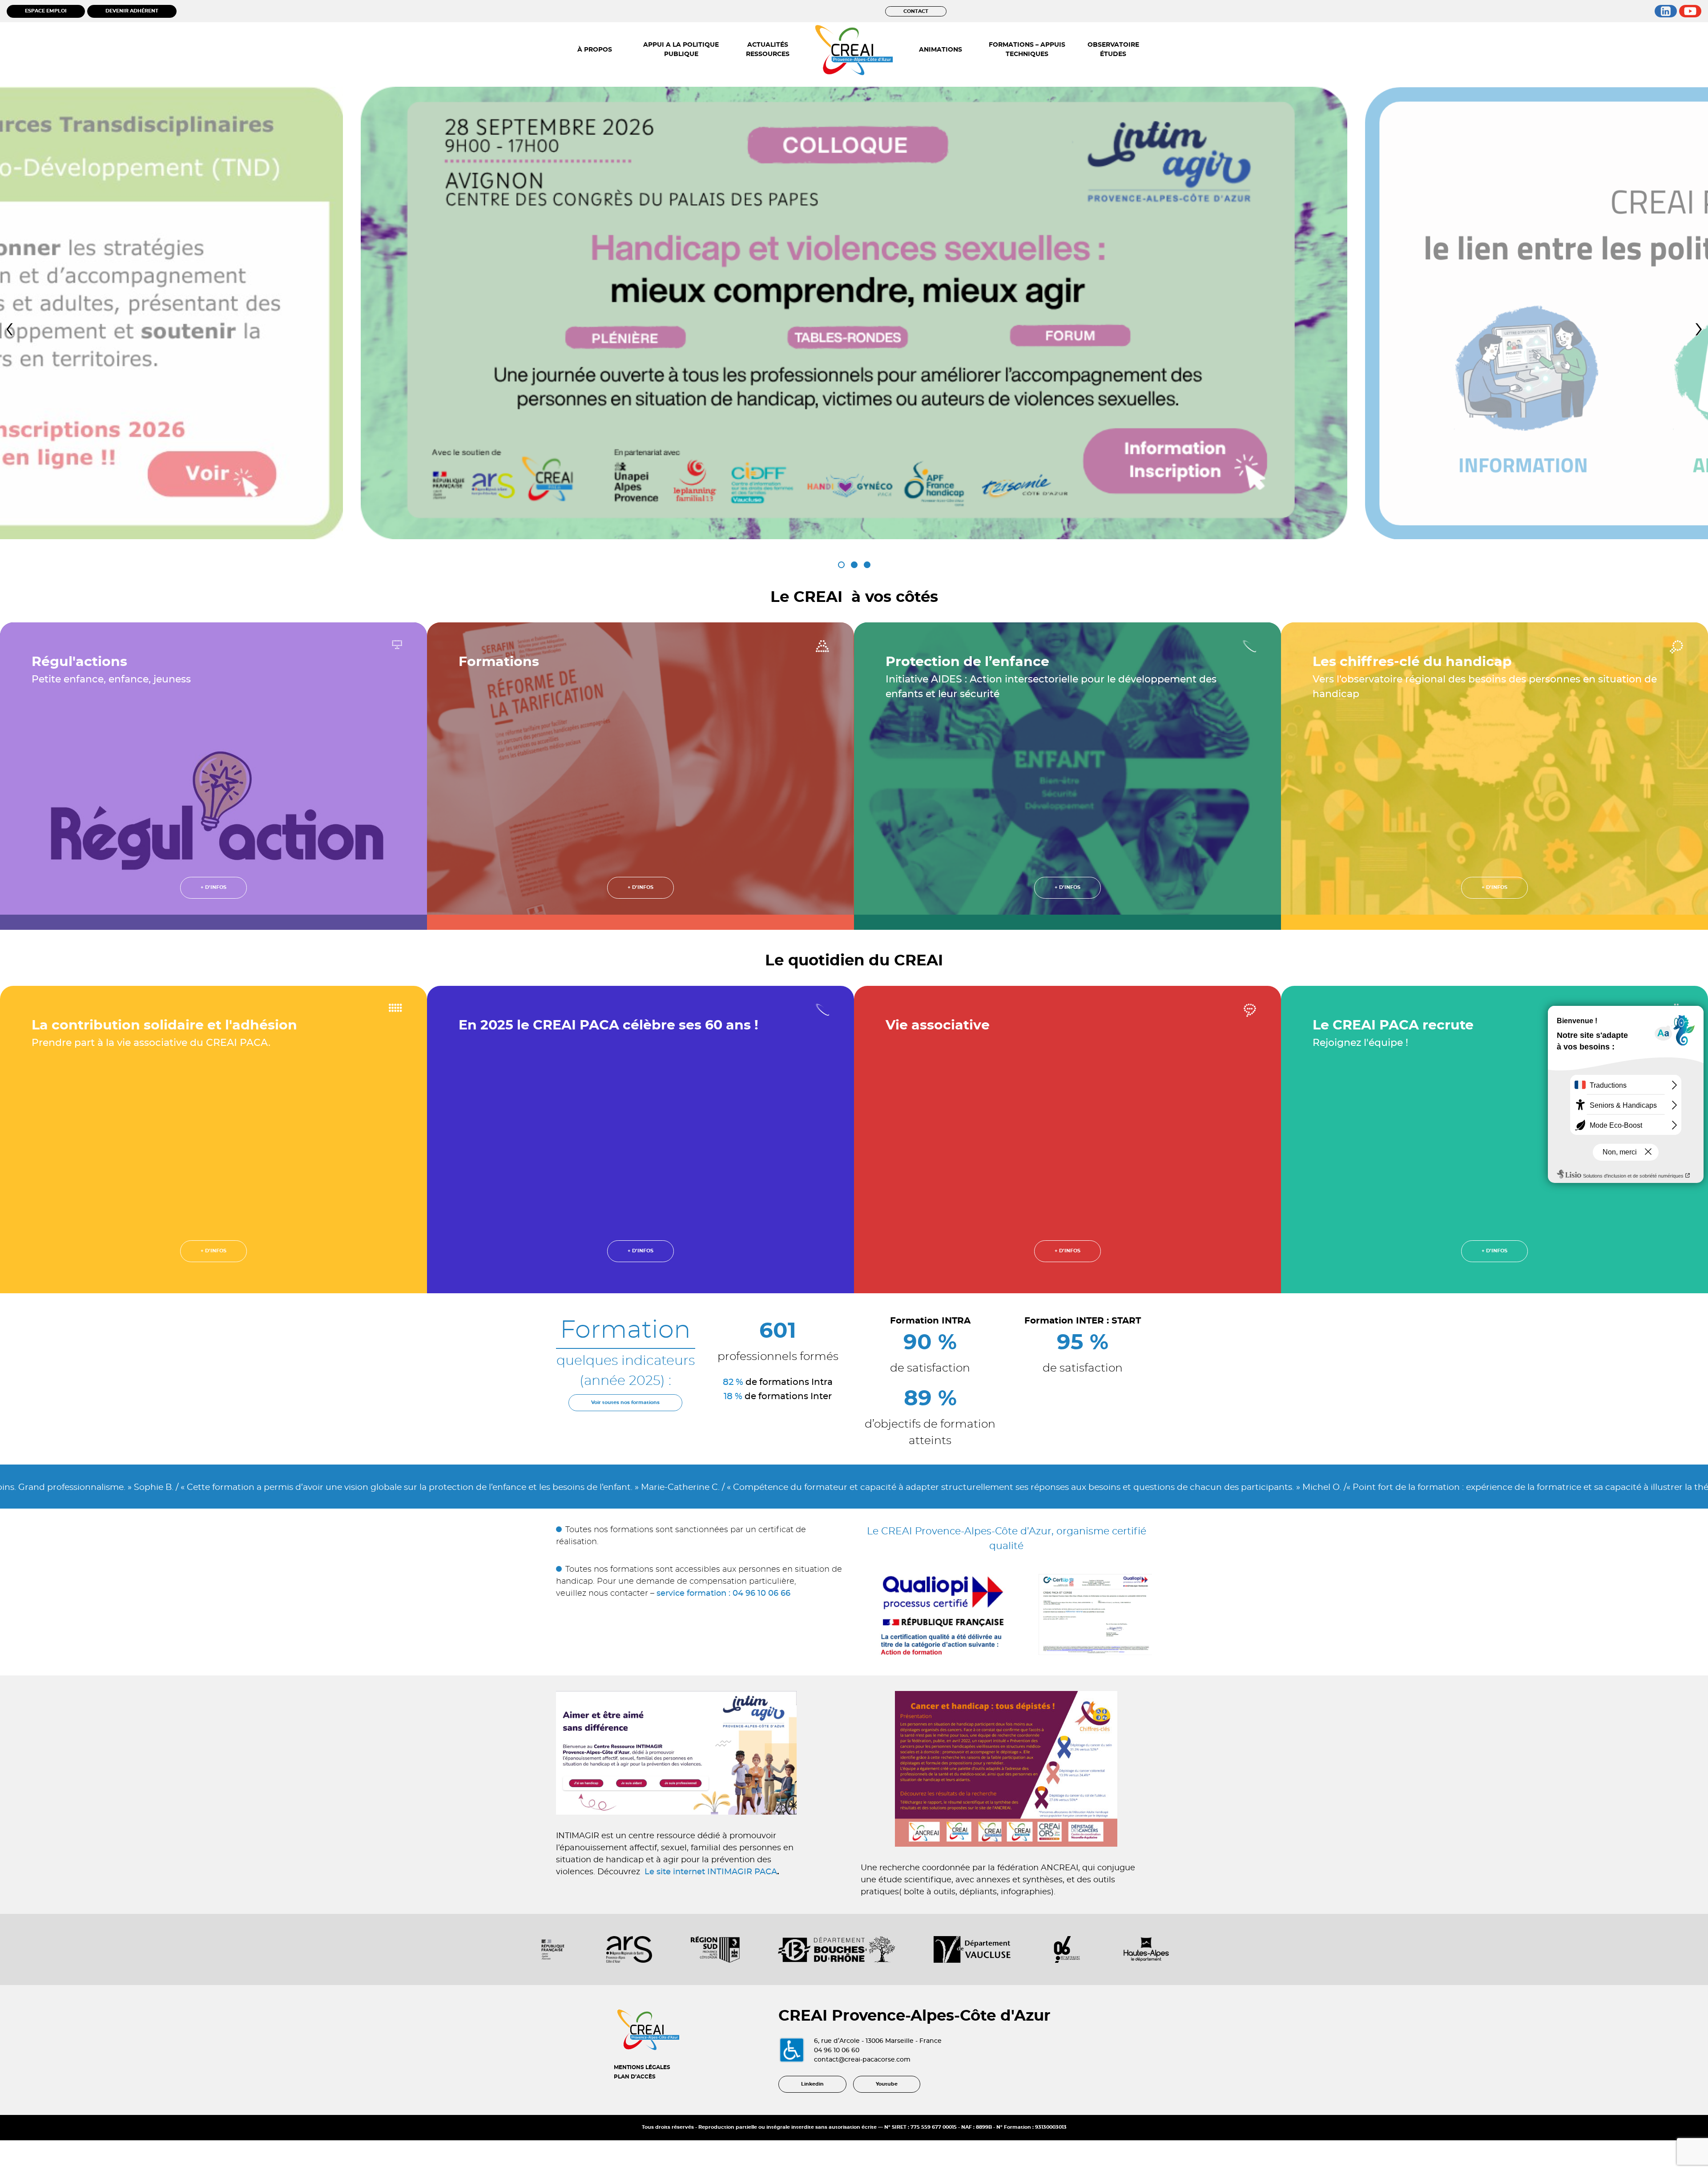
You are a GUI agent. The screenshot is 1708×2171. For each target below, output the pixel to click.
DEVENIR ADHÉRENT (132, 11)
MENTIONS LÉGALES (642, 2067)
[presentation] (9, 329)
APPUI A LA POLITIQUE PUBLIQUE (681, 50)
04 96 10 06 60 (837, 2050)
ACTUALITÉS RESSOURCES (768, 50)
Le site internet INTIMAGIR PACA (711, 1872)
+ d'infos (213, 887)
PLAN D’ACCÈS (635, 2077)
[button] (841, 565)
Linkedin (812, 2084)
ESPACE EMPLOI (46, 11)
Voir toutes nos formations (625, 1402)
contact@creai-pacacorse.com (862, 2060)
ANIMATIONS (941, 50)
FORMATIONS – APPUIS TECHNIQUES (1027, 50)
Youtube (887, 2084)
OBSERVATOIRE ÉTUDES (1113, 50)
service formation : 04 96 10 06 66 (723, 1594)
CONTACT (916, 11)
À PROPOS (595, 50)
